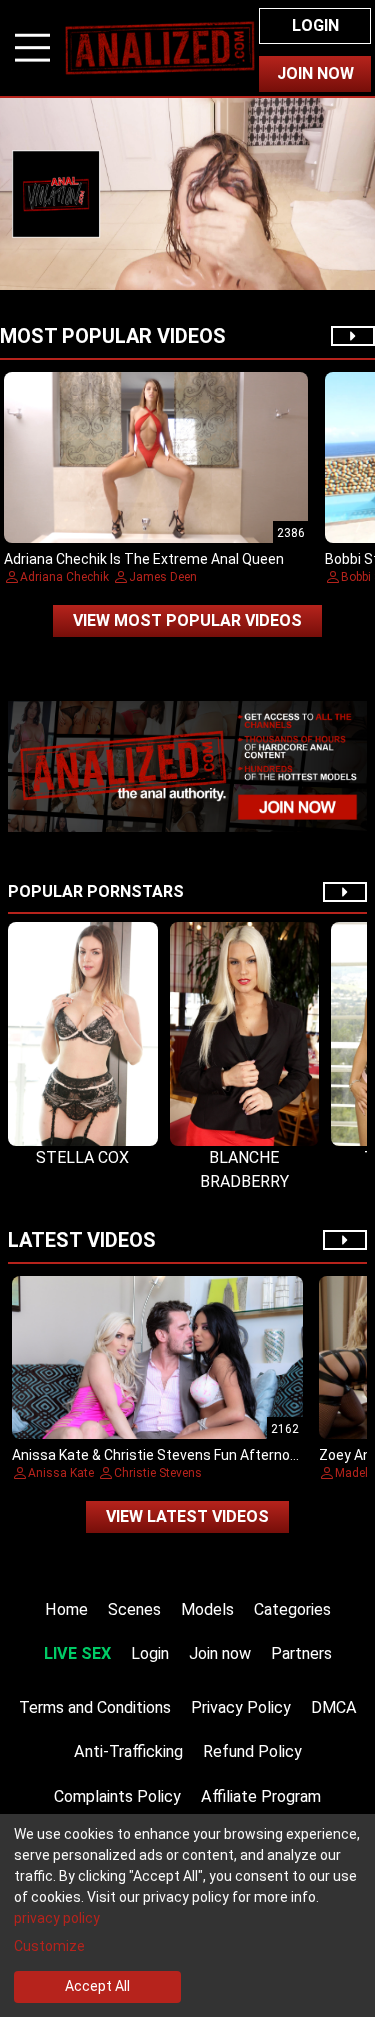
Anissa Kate (61, 1473)
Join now (220, 1653)
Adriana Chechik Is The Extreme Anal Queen (144, 559)
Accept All (97, 1986)
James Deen (163, 577)
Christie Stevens (158, 1473)
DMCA (334, 1707)
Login (315, 25)
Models (207, 1609)
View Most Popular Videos (187, 620)
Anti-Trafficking (128, 1751)
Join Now (315, 73)
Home (66, 1609)
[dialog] (187, 1915)
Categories (292, 1609)
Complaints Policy (117, 1796)
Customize (49, 1946)
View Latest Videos (187, 1516)
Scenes (134, 1609)
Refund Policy (252, 1751)
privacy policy (57, 1918)
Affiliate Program (261, 1796)
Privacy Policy (241, 1707)
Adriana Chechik (64, 577)
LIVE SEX (77, 1653)
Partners (301, 1653)
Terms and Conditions (95, 1707)
